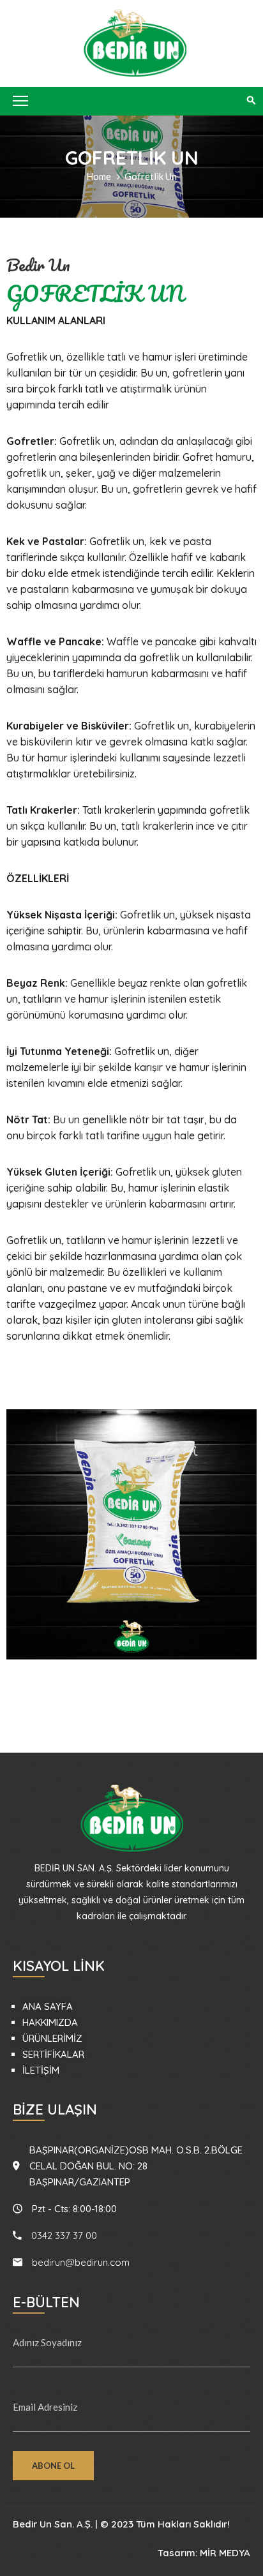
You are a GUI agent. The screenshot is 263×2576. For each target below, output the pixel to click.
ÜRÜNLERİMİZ (52, 2038)
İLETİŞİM (41, 2070)
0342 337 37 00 (64, 2235)
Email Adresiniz (45, 2407)
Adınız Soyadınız (47, 2342)
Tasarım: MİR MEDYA (204, 2553)
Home (99, 176)
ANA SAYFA (48, 2006)
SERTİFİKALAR (53, 2054)
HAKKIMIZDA (50, 2022)
